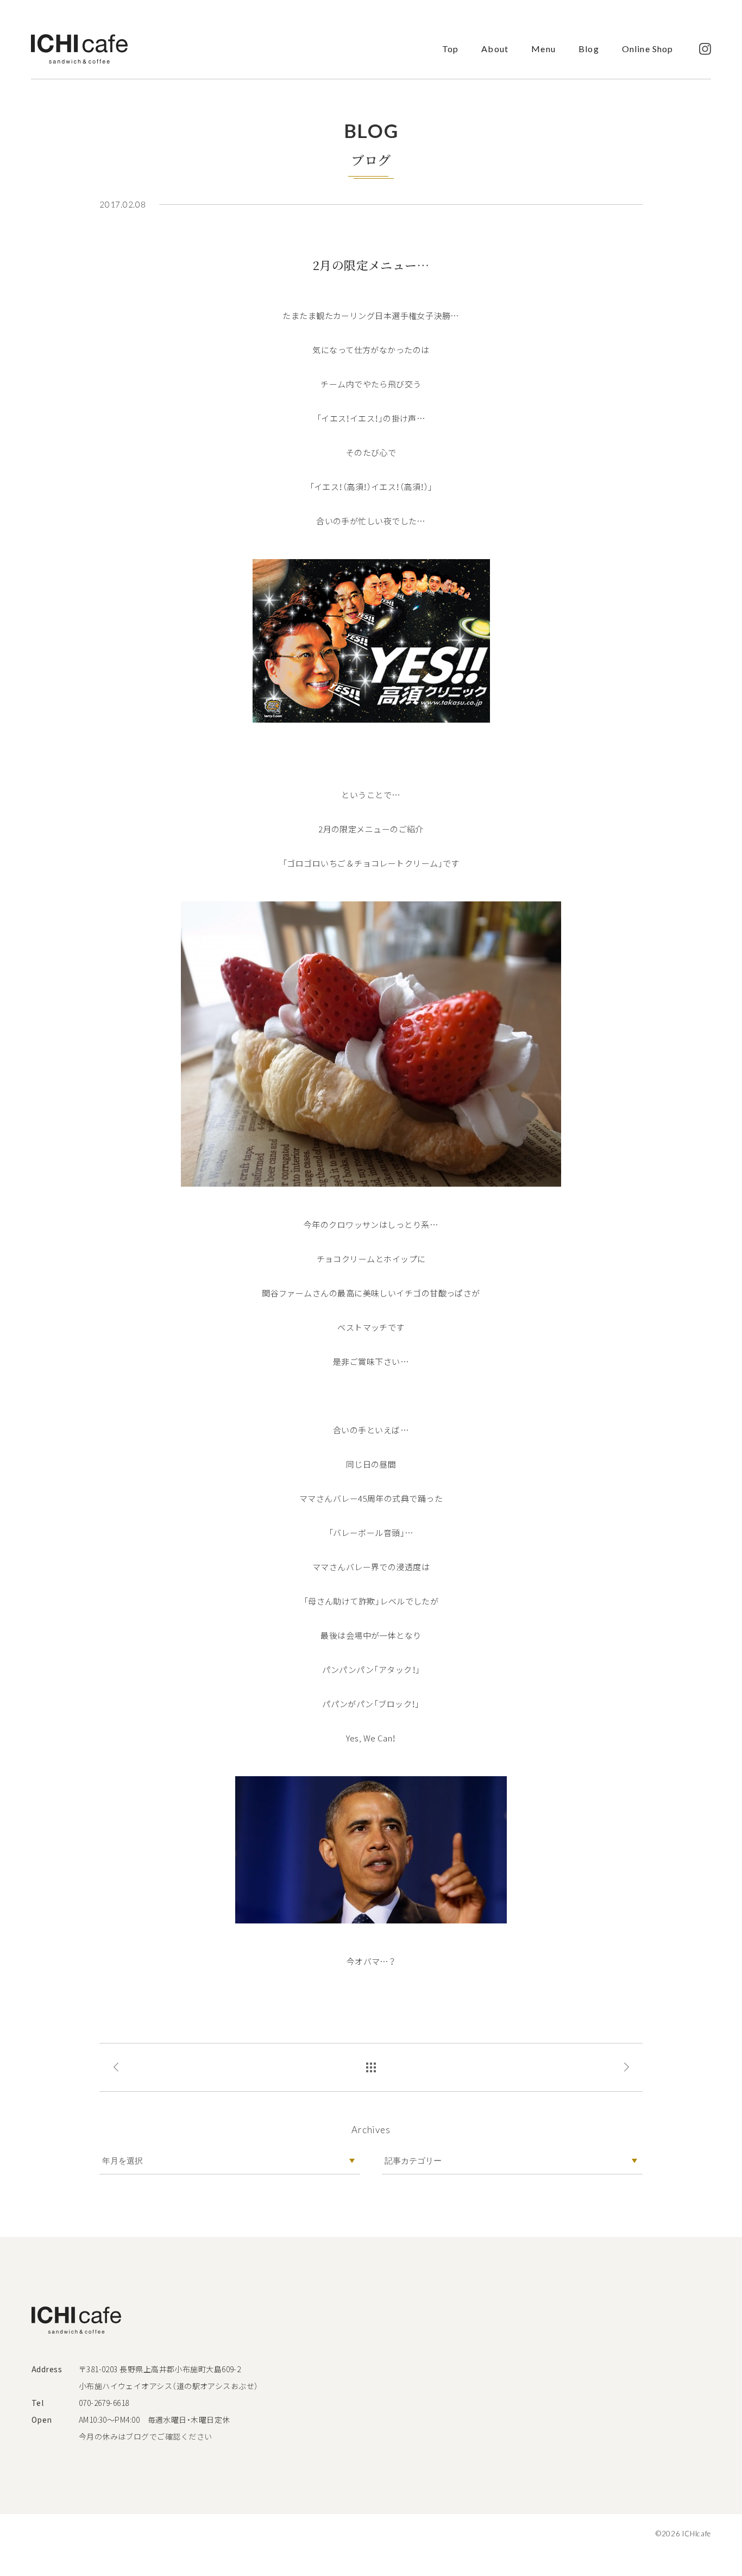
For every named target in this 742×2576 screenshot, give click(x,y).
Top (450, 49)
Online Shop (647, 49)
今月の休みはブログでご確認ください (146, 2436)
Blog (589, 49)
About (495, 49)
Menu (543, 49)
